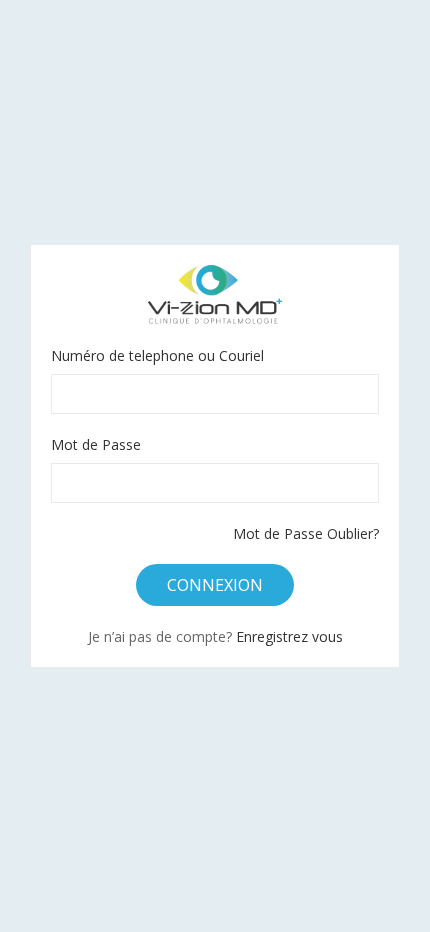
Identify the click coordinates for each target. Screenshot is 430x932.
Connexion (215, 585)
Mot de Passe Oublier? (306, 533)
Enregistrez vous (289, 636)
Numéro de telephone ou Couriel (157, 355)
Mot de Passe (96, 444)
